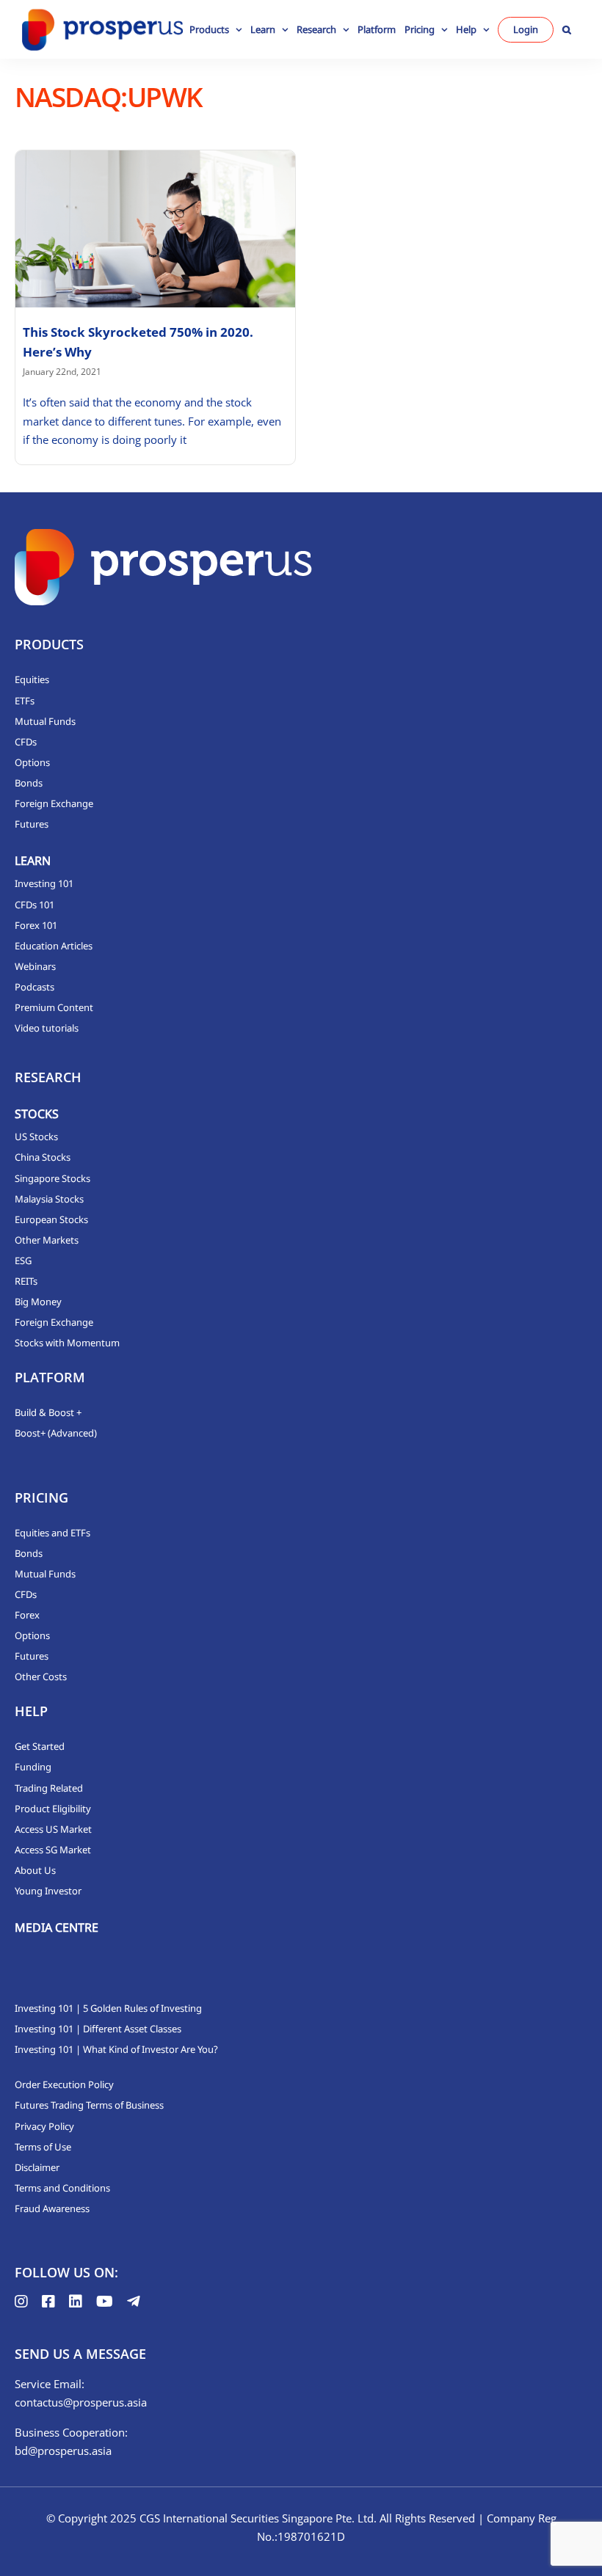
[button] (567, 29)
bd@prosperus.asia (63, 2451)
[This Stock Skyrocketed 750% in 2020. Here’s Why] (155, 229)
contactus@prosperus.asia (81, 2402)
